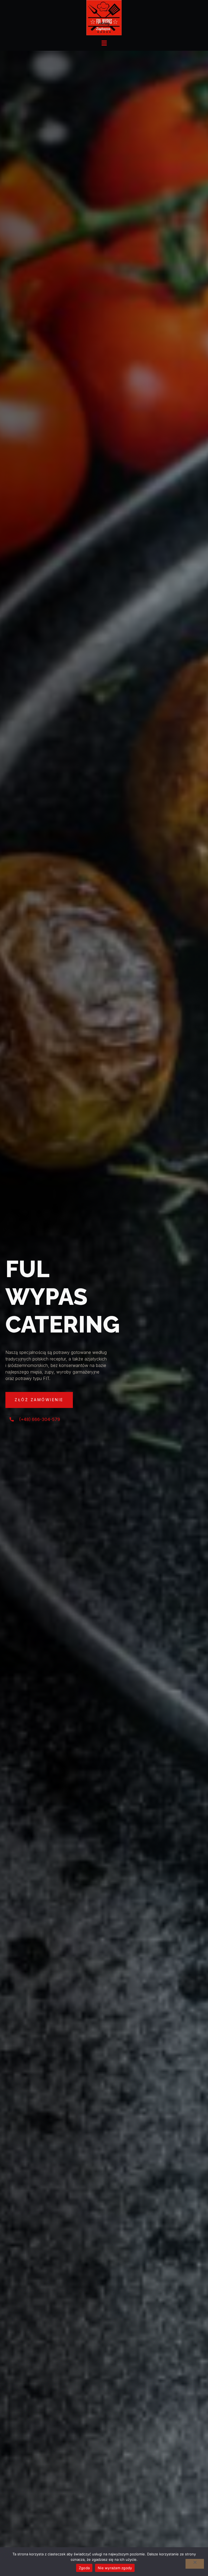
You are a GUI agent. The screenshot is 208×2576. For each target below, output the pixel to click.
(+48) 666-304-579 (40, 1419)
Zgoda (84, 2568)
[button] (104, 43)
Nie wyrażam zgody (115, 2568)
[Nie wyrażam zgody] (195, 2564)
